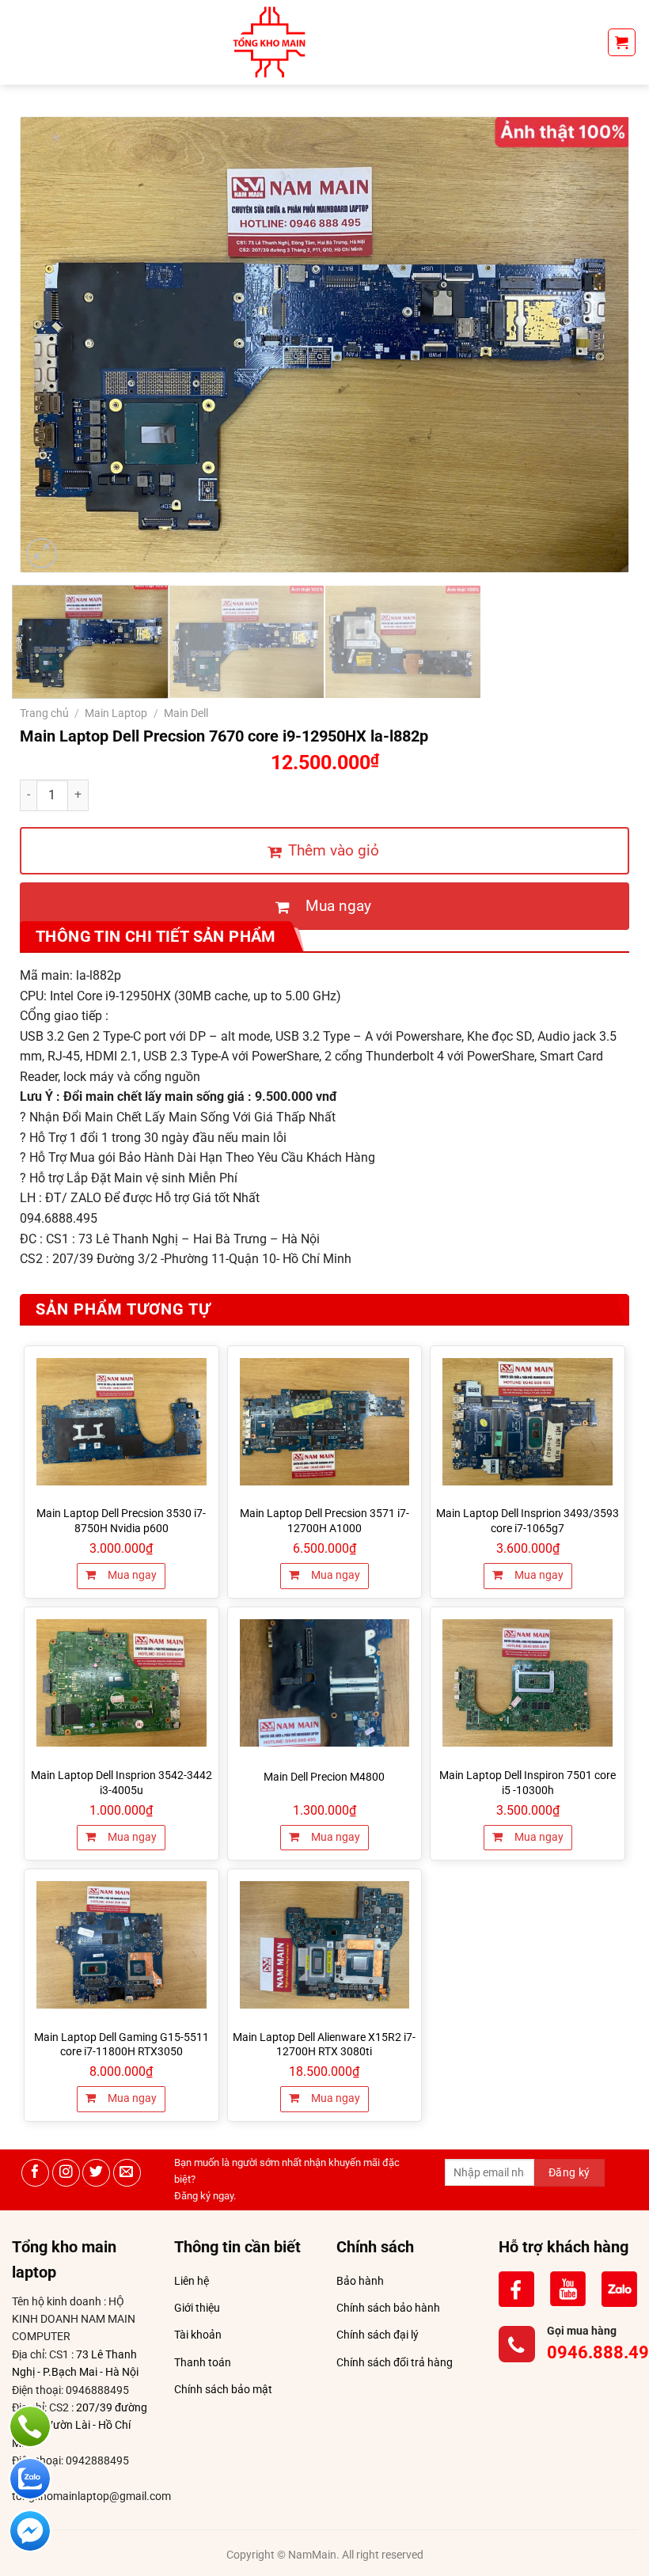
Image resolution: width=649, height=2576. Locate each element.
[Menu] (21, 42)
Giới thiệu (197, 2308)
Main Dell (186, 713)
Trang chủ (44, 713)
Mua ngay (131, 1575)
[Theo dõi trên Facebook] (35, 2173)
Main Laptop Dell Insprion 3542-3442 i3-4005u (121, 1783)
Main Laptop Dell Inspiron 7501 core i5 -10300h (528, 1783)
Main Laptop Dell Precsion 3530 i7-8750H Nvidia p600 (121, 1521)
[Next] (596, 345)
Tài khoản (198, 2335)
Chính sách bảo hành (388, 2308)
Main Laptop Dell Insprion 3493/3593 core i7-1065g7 (528, 1521)
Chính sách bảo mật (223, 2389)
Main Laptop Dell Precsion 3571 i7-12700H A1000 (324, 1521)
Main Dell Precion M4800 (324, 1777)
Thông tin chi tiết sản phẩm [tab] (156, 936)
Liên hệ (192, 2281)
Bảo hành (360, 2281)
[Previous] (53, 345)
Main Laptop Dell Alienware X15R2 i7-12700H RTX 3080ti (324, 2045)
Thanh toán (203, 2362)
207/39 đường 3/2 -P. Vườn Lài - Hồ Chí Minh (80, 2425)
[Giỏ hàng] (622, 42)
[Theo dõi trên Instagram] (66, 2173)
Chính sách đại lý (378, 2335)
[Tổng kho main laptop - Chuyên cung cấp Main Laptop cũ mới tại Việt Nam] (269, 42)
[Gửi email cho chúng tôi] (127, 2173)
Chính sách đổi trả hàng (395, 2362)
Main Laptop (116, 713)
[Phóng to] (42, 554)
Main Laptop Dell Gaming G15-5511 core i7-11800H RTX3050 (121, 2045)
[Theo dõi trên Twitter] (96, 2173)
